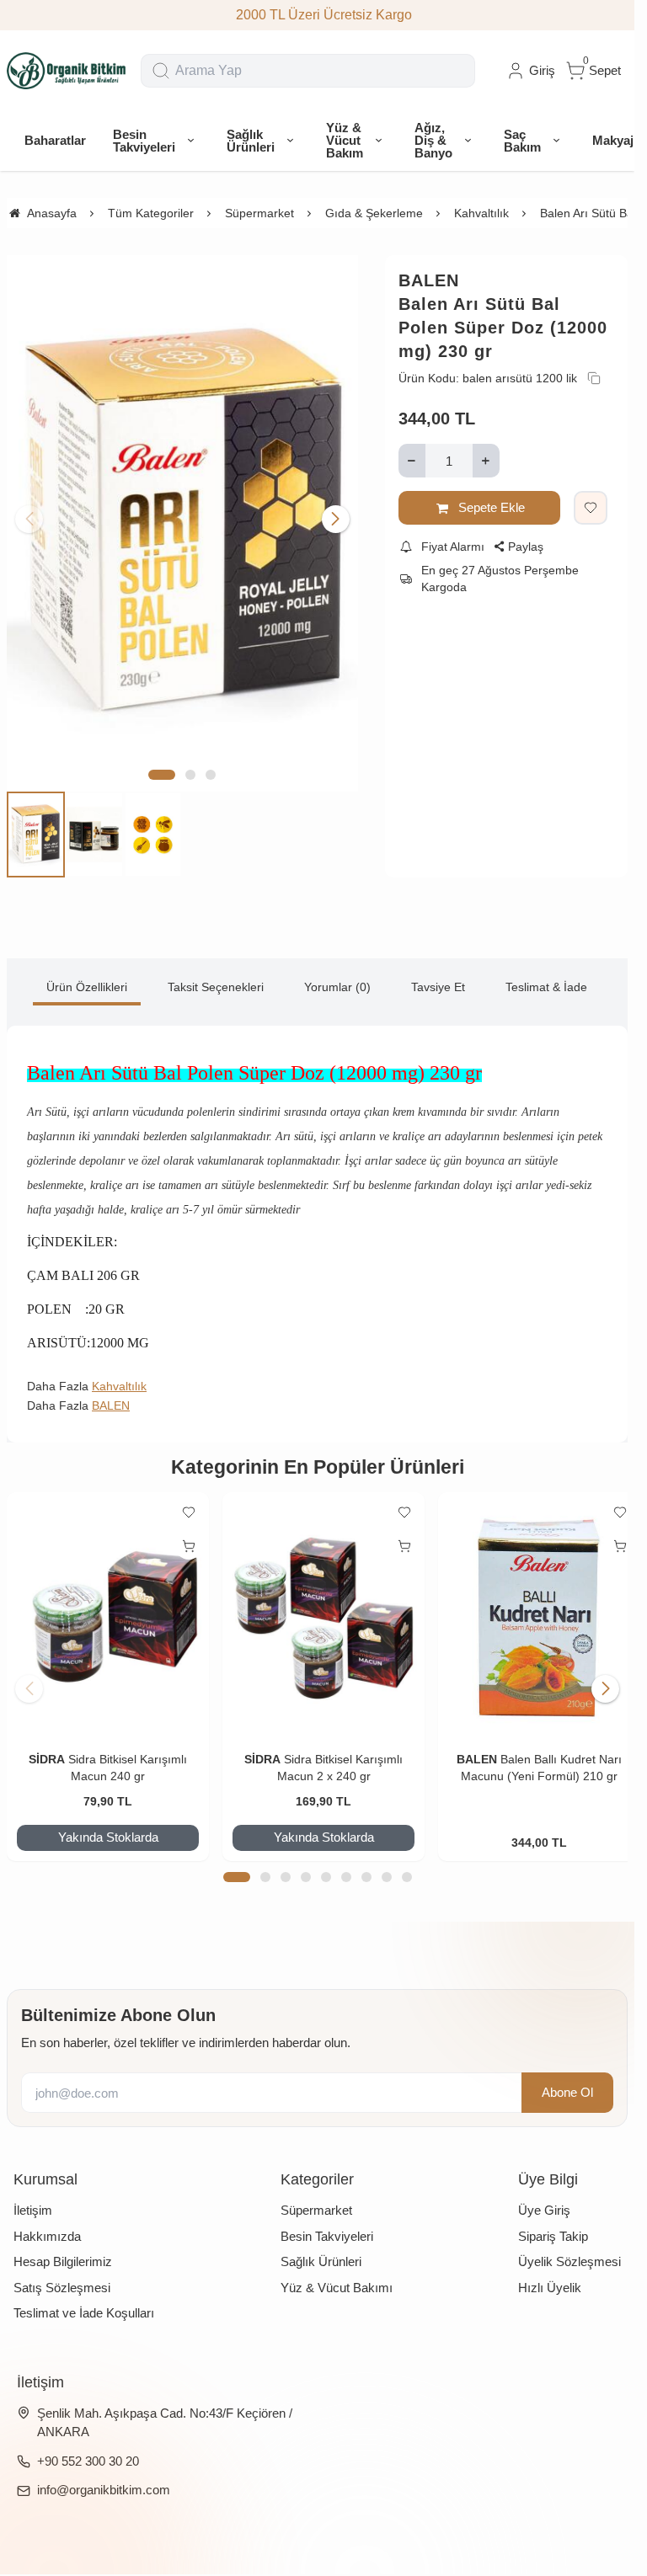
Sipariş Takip (553, 2221)
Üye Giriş (544, 2195)
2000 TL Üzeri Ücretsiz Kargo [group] (317, 15)
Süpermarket (316, 2195)
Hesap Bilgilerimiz (63, 2246)
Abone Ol (567, 2077)
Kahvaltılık (119, 1376)
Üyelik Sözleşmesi (569, 2246)
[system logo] (67, 71)
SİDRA (45, 1744)
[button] (162, 765)
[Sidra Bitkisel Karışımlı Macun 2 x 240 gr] (317, 1604)
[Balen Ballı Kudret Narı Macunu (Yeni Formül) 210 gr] (529, 1604)
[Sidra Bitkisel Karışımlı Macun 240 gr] (106, 1604)
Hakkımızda (47, 2221)
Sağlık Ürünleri (321, 2246)
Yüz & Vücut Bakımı (337, 2272)
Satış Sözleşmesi (62, 2272)
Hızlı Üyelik (550, 2272)
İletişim (33, 2195)
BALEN (429, 280)
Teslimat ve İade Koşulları (84, 2298)
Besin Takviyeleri (327, 2221)
